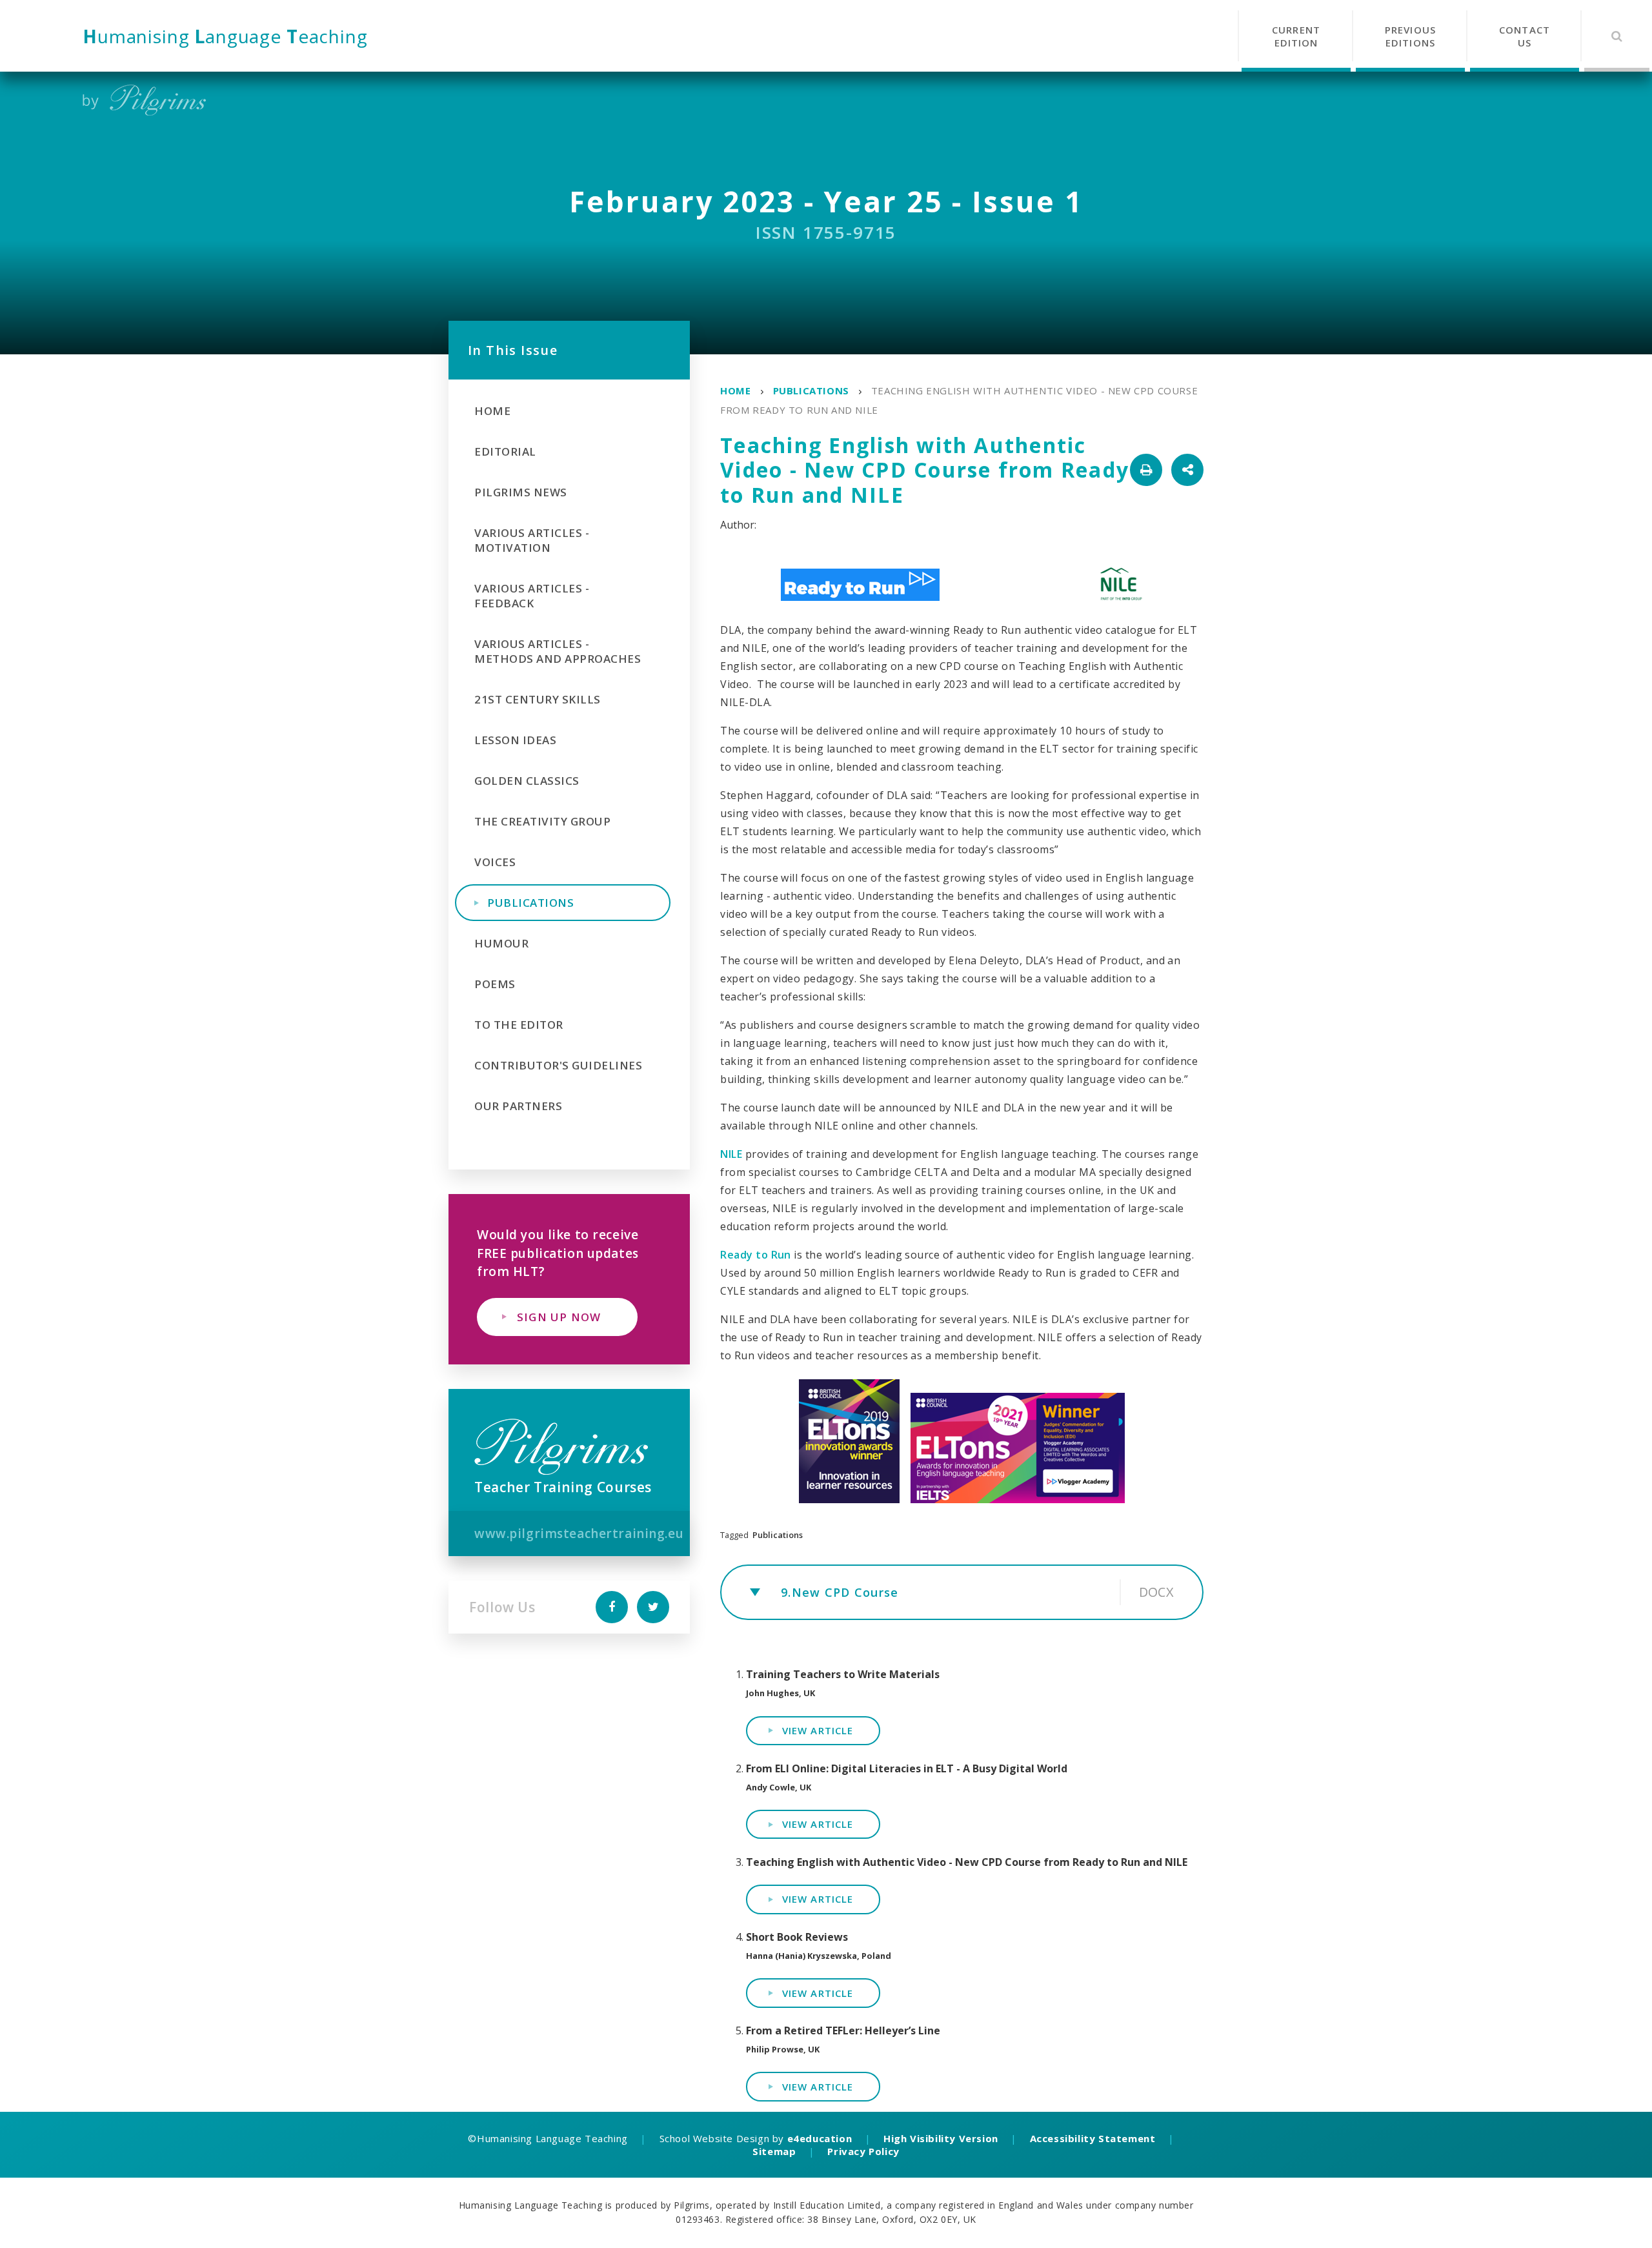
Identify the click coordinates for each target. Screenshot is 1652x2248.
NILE (731, 1154)
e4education (820, 2138)
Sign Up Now (559, 1317)
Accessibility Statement (1093, 2138)
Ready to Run (756, 1255)
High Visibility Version (941, 2138)
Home (735, 390)
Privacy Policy (863, 2151)
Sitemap (774, 2151)
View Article (818, 1730)
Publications (811, 390)
